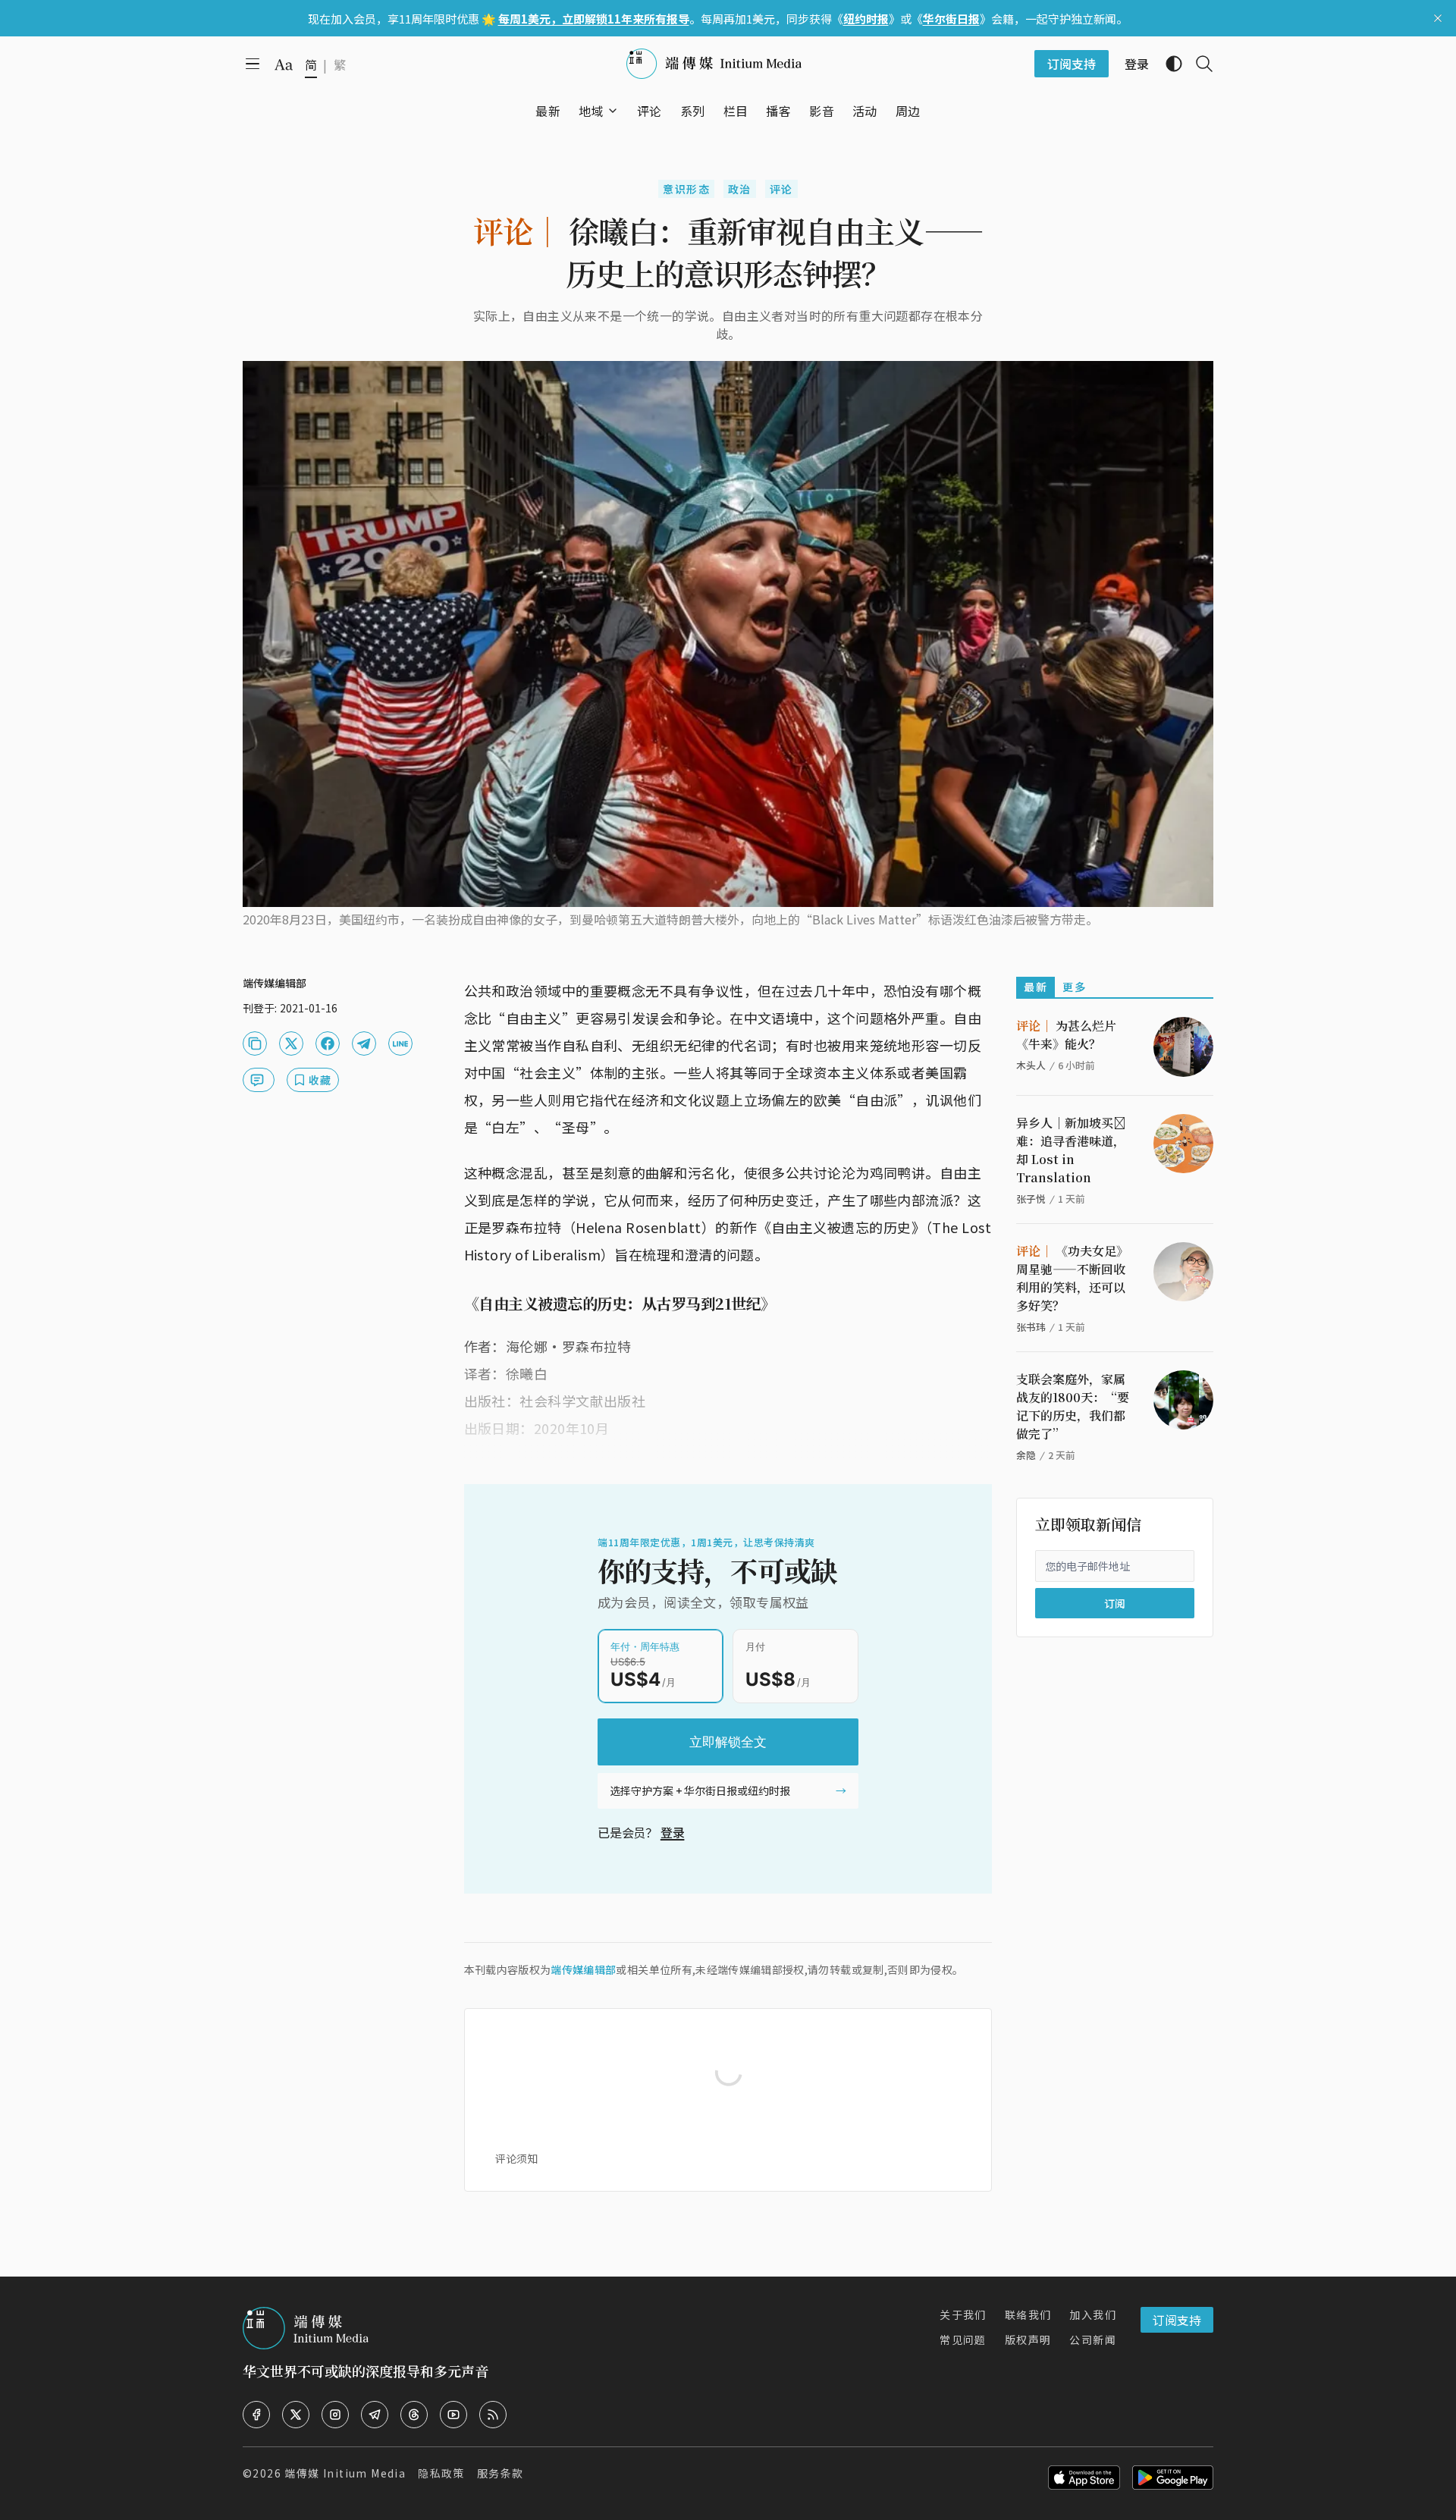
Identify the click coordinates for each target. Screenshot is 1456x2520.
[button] (591, 111)
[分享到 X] (291, 1043)
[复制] (255, 1043)
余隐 (1026, 1455)
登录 (673, 1832)
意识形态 (686, 189)
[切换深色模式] (1168, 64)
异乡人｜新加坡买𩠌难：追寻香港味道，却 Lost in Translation (1071, 1150)
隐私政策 (441, 2473)
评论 (781, 189)
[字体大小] (284, 64)
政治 (740, 189)
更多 (1074, 987)
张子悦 (1031, 1199)
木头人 (1031, 1065)
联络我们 (1028, 2314)
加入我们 (1093, 2314)
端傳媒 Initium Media (345, 2473)
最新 (1036, 987)
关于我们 (963, 2314)
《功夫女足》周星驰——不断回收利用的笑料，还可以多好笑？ (1072, 1278)
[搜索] (1198, 64)
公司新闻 (1093, 2340)
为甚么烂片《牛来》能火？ (1066, 1035)
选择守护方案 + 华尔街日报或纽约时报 (700, 1790)
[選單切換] (613, 111)
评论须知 (516, 2158)
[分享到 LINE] (400, 1043)
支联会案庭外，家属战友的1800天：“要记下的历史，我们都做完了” (1073, 1406)
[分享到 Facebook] (328, 1043)
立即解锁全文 (728, 1742)
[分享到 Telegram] (364, 1043)
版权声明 (1028, 2340)
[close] (1438, 18)
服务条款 (500, 2473)
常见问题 (963, 2340)
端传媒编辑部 (583, 1969)
